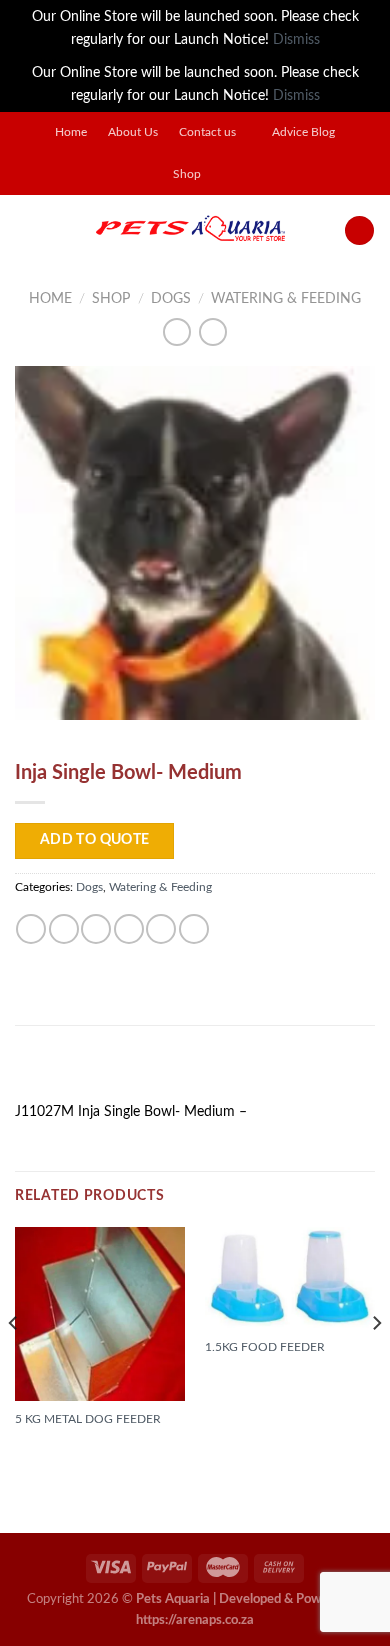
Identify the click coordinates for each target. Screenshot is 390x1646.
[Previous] (14, 1363)
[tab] (195, 1070)
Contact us (207, 132)
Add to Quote (95, 840)
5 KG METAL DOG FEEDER (88, 1419)
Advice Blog (303, 132)
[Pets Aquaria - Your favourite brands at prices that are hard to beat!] (190, 230)
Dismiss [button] (296, 39)
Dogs (171, 298)
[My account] (359, 231)
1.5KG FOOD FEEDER (265, 1347)
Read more (59, 1453)
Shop (187, 174)
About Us (133, 132)
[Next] (376, 1363)
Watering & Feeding (286, 298)
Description (66, 1069)
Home (71, 132)
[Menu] (26, 230)
